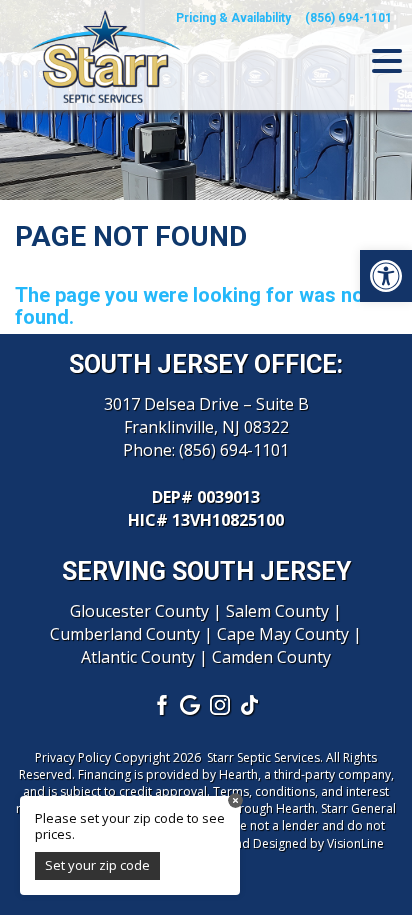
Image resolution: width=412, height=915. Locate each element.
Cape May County (283, 634)
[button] (386, 276)
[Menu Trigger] (387, 60)
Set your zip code (97, 865)
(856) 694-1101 (234, 450)
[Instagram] (221, 704)
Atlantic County (138, 657)
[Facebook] (161, 704)
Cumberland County (125, 634)
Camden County (271, 657)
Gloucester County (139, 611)
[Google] (191, 704)
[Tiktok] (251, 704)
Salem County (277, 611)
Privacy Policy (73, 757)
